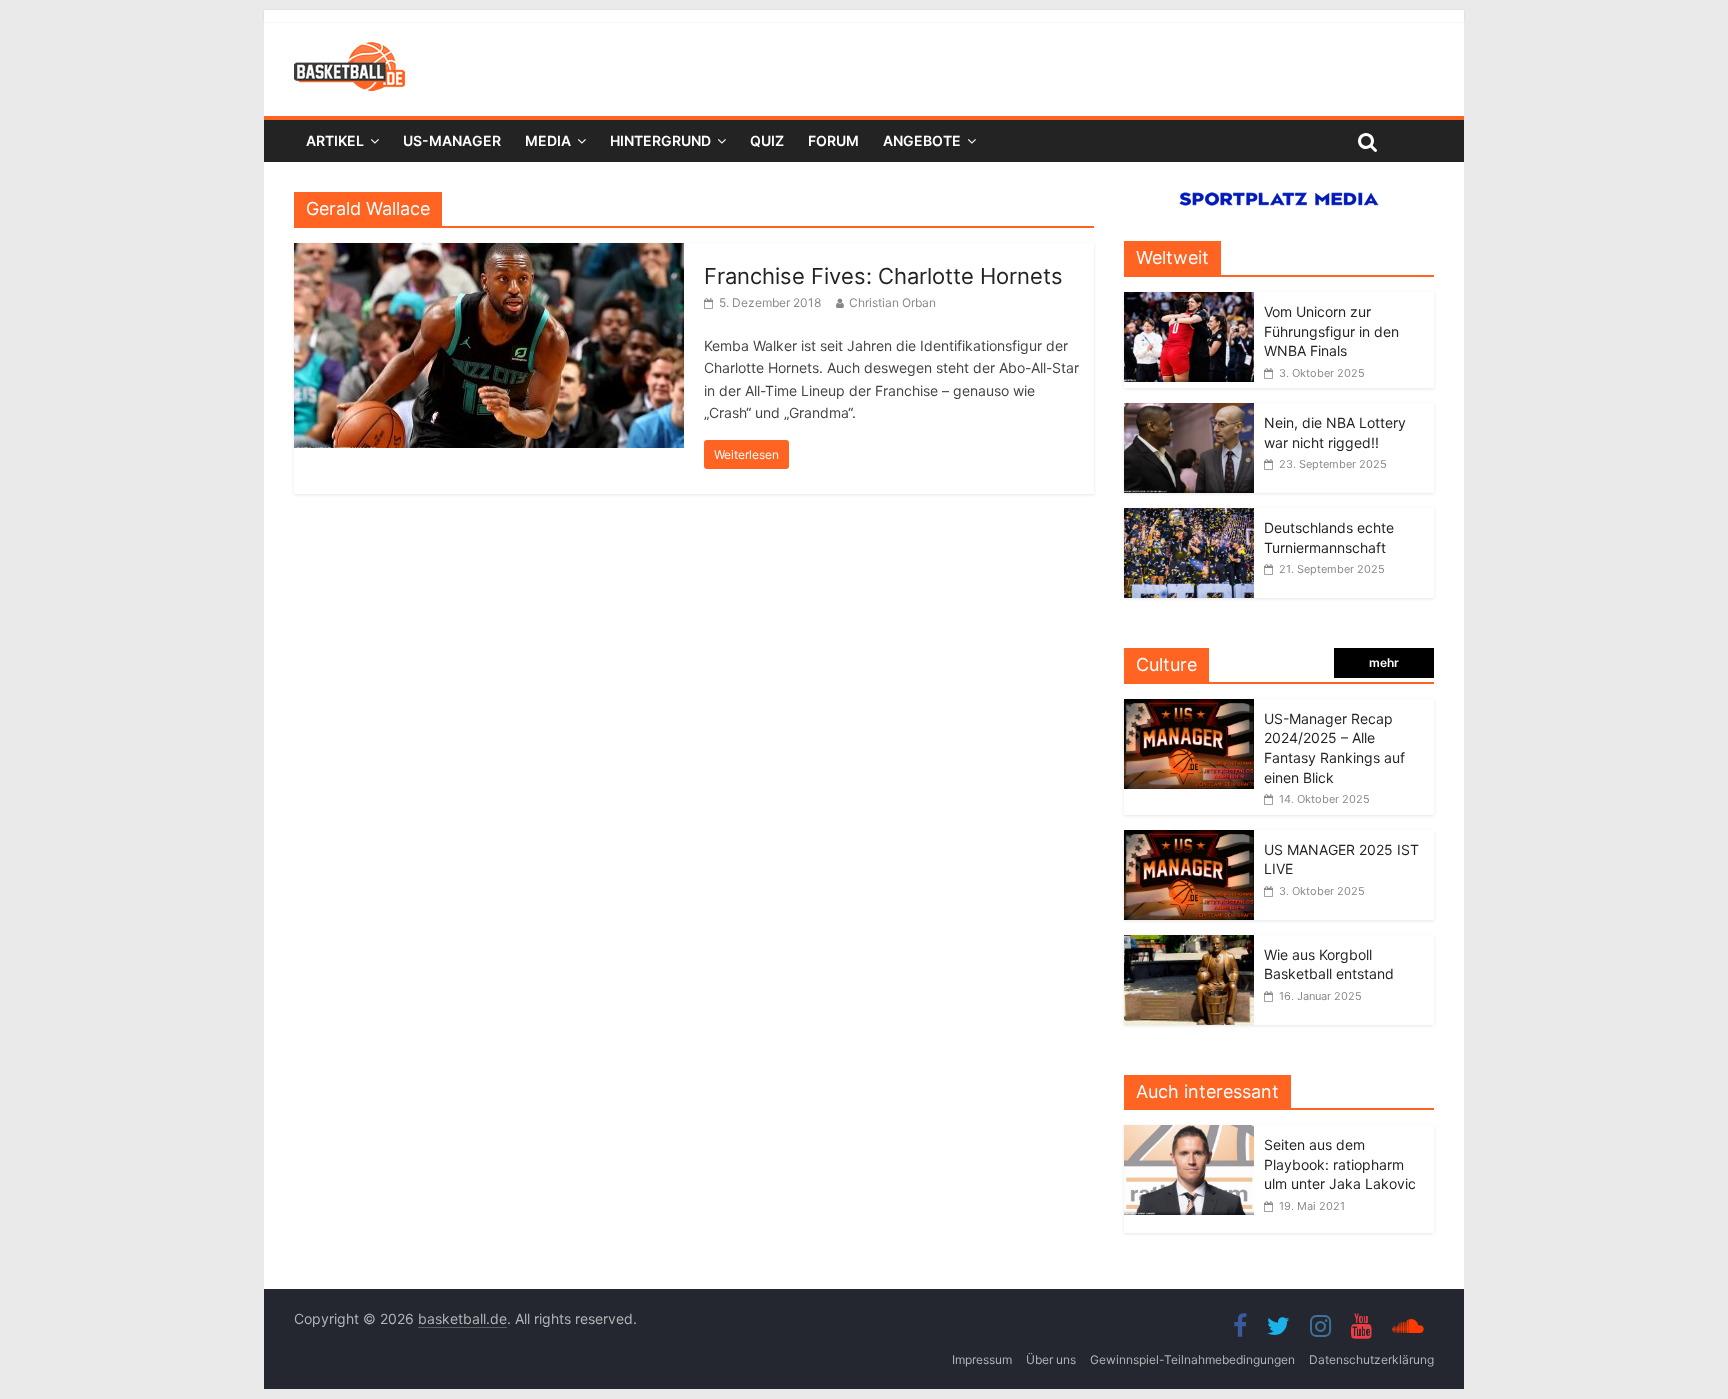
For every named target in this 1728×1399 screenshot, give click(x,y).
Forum (833, 140)
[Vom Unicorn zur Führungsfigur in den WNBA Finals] (1189, 302)
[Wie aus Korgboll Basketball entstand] (1189, 945)
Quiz (767, 140)
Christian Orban (892, 302)
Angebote (922, 140)
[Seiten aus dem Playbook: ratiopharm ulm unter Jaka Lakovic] (1194, 1135)
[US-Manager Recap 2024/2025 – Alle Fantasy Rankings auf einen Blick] (1189, 709)
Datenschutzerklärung (1371, 1359)
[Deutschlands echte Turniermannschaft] (1189, 518)
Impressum (982, 1359)
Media (548, 140)
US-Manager (452, 140)
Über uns (1051, 1359)
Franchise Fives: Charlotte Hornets (883, 276)
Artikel (335, 140)
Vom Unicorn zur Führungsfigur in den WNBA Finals (1331, 331)
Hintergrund (660, 140)
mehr (1384, 662)
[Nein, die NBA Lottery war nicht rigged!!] (1189, 413)
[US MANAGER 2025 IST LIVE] (1189, 840)
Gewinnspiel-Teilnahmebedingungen (1192, 1359)
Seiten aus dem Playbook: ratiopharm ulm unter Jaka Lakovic (1340, 1164)
